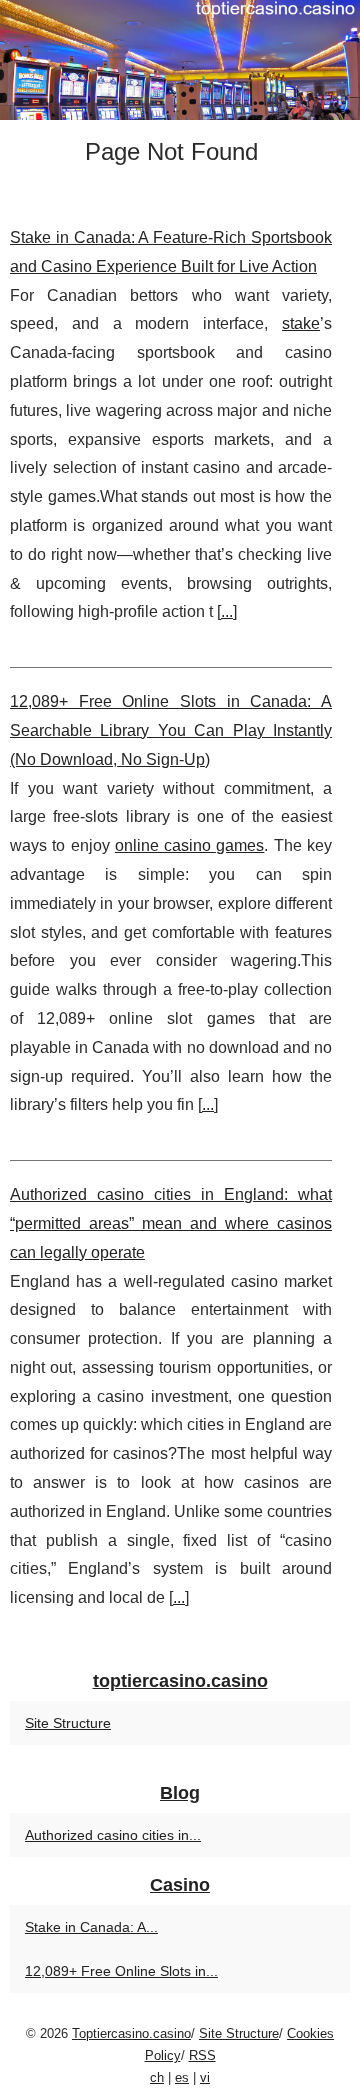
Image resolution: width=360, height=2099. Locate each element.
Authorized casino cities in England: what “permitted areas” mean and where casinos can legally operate (171, 1223)
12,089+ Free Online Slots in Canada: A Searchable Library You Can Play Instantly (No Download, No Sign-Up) (171, 730)
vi (205, 2077)
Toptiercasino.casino (131, 2033)
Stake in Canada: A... (91, 1927)
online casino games (190, 845)
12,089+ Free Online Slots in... (121, 1971)
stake (301, 323)
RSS (202, 2055)
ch (157, 2077)
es (182, 2077)
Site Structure (68, 1723)
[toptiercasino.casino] (180, 60)
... (227, 611)
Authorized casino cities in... (113, 1835)
